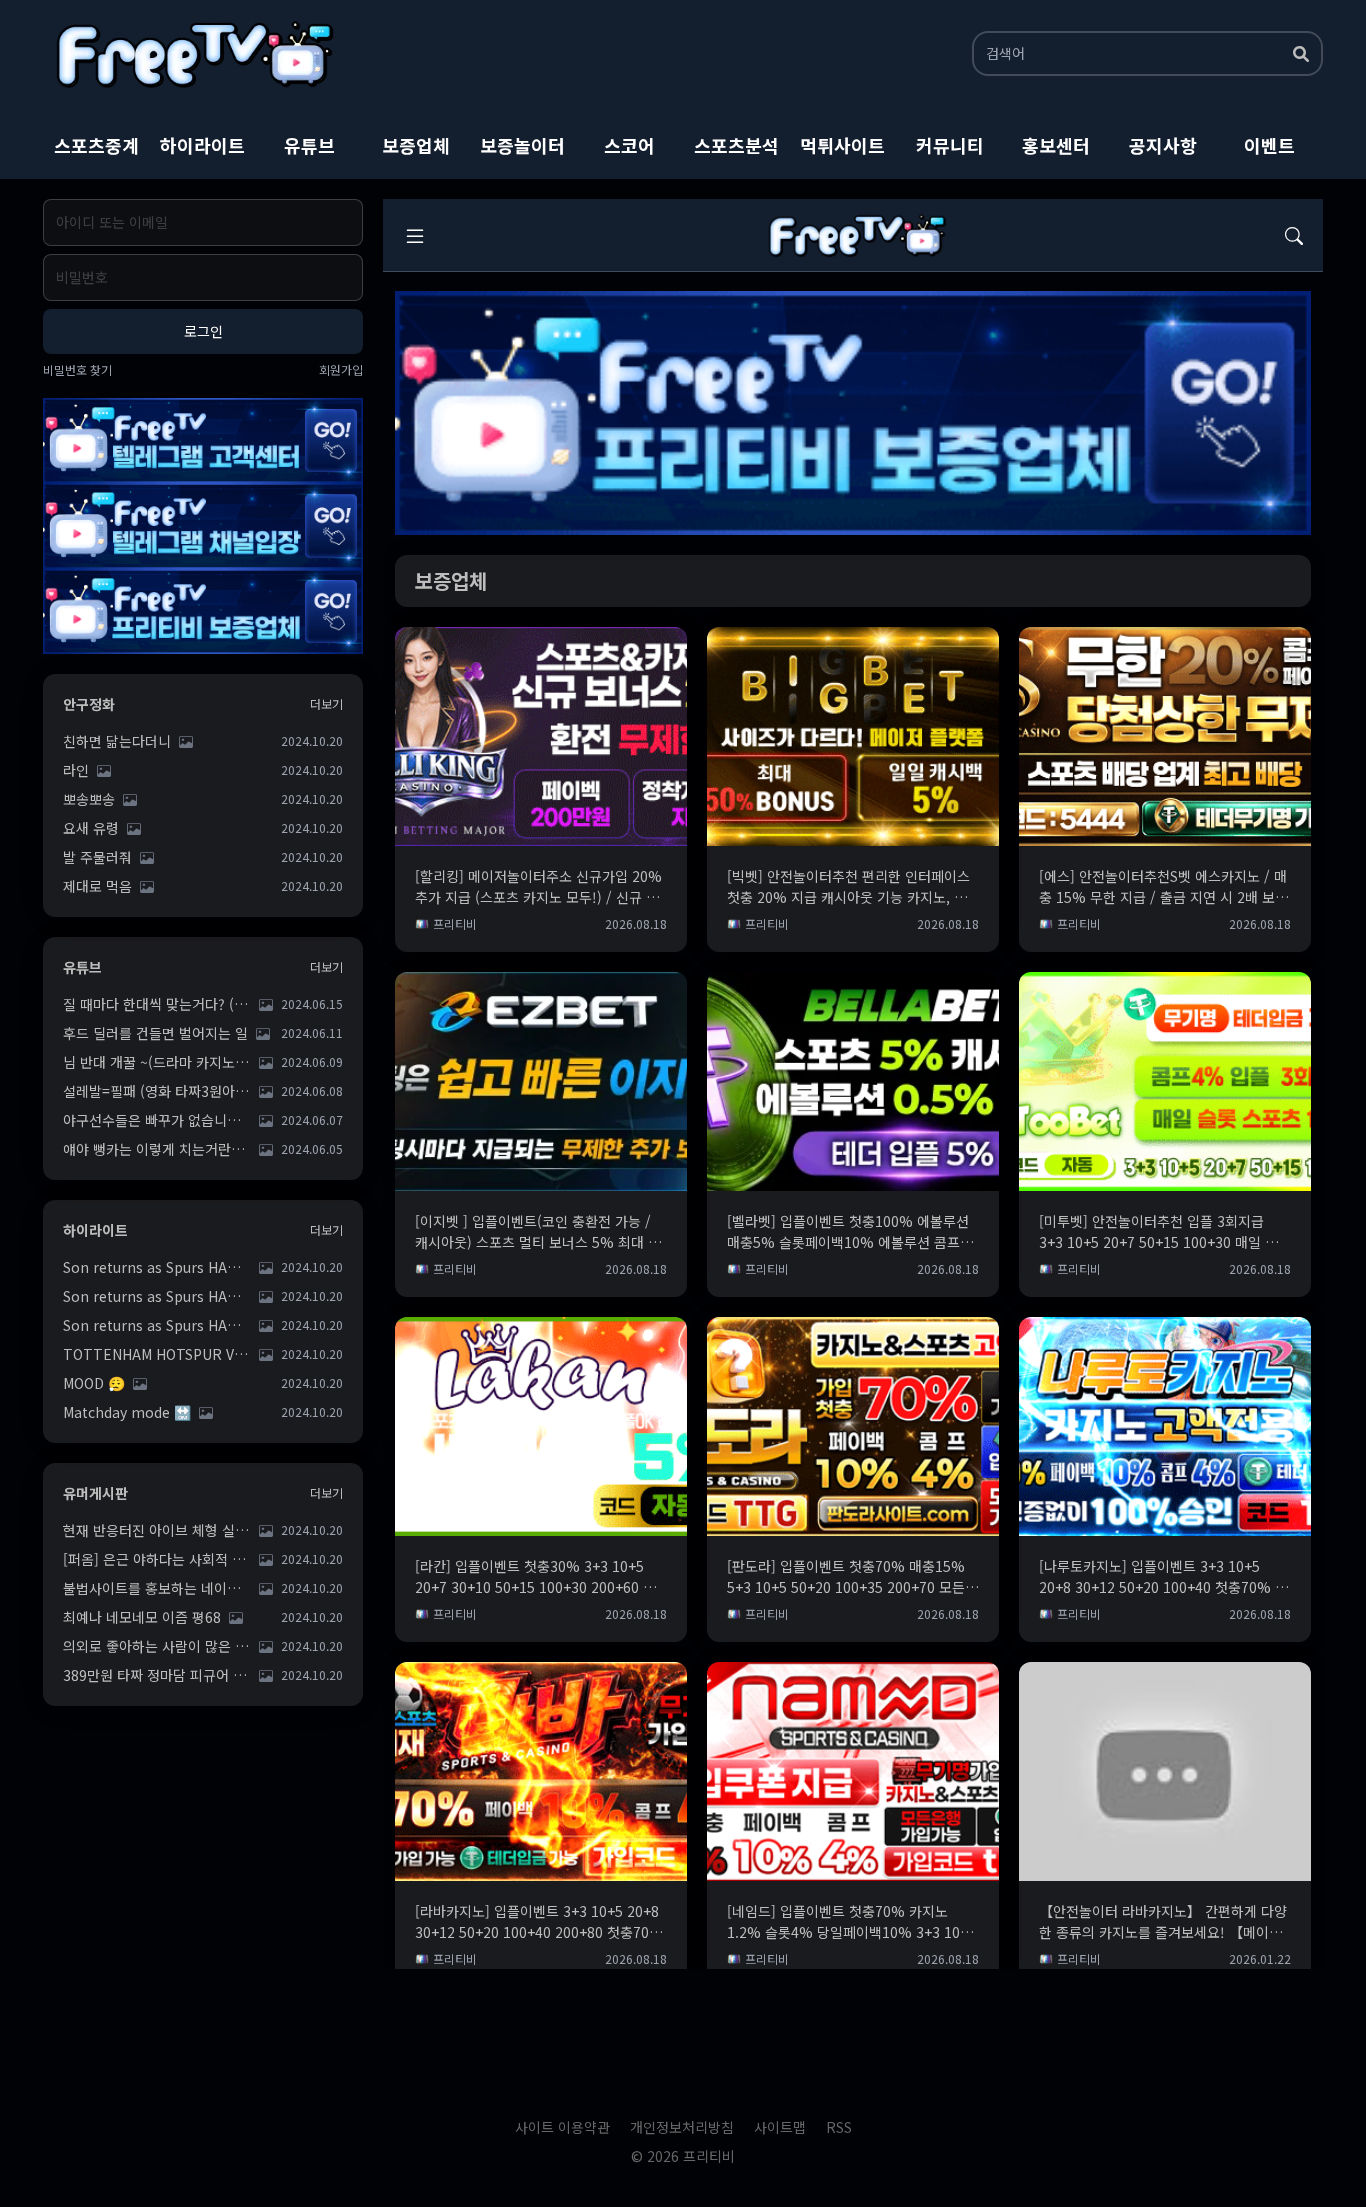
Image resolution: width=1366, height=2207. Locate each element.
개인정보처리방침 (682, 2127)
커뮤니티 (950, 145)
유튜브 (309, 145)
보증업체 (416, 145)
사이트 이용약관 (562, 2127)
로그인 (203, 331)
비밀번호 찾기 (77, 370)
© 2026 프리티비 (683, 2156)
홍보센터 (1056, 145)
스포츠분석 (736, 145)
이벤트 (1269, 145)
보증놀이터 (522, 145)
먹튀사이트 (842, 145)
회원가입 (341, 370)
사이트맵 (780, 2127)
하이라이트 (202, 145)
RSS (839, 2127)
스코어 (629, 145)
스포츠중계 (96, 145)
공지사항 (1163, 145)
